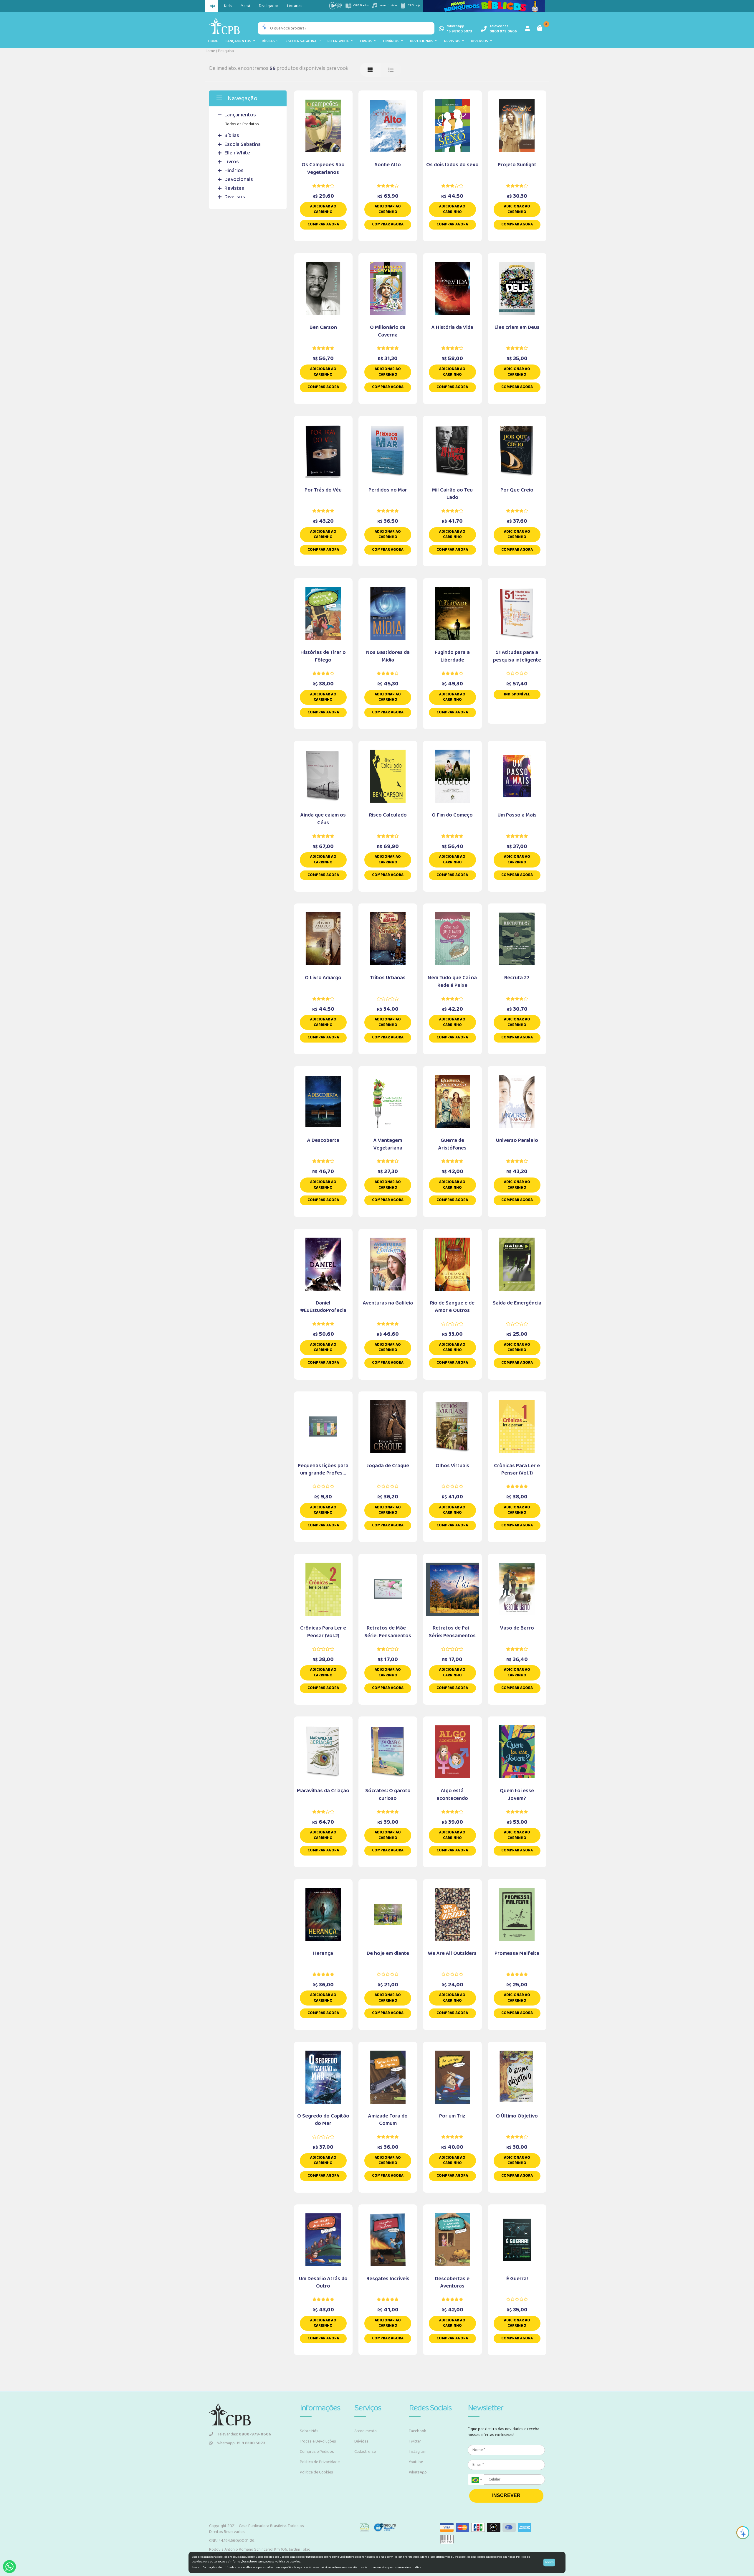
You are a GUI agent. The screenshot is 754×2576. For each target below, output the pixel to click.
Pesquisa (226, 51)
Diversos (480, 41)
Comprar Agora (323, 224)
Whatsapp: (241, 2443)
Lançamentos (239, 41)
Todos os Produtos (242, 124)
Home (213, 41)
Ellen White (339, 41)
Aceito (549, 2562)
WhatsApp (418, 2472)
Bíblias (269, 41)
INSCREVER (506, 2495)
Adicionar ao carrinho (323, 209)
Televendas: (244, 2434)
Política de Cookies (316, 2472)
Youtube (416, 2462)
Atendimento (366, 2431)
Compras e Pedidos (317, 2452)
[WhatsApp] (9, 2567)
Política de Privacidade (320, 2462)
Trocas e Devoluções (318, 2441)
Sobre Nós (309, 2431)
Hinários (392, 41)
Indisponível (517, 694)
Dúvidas (361, 2441)
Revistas (453, 41)
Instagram (418, 2452)
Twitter (415, 2441)
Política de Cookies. (288, 2562)
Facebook (417, 2431)
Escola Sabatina (302, 41)
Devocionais (423, 41)
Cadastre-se (365, 2452)
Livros (367, 41)
